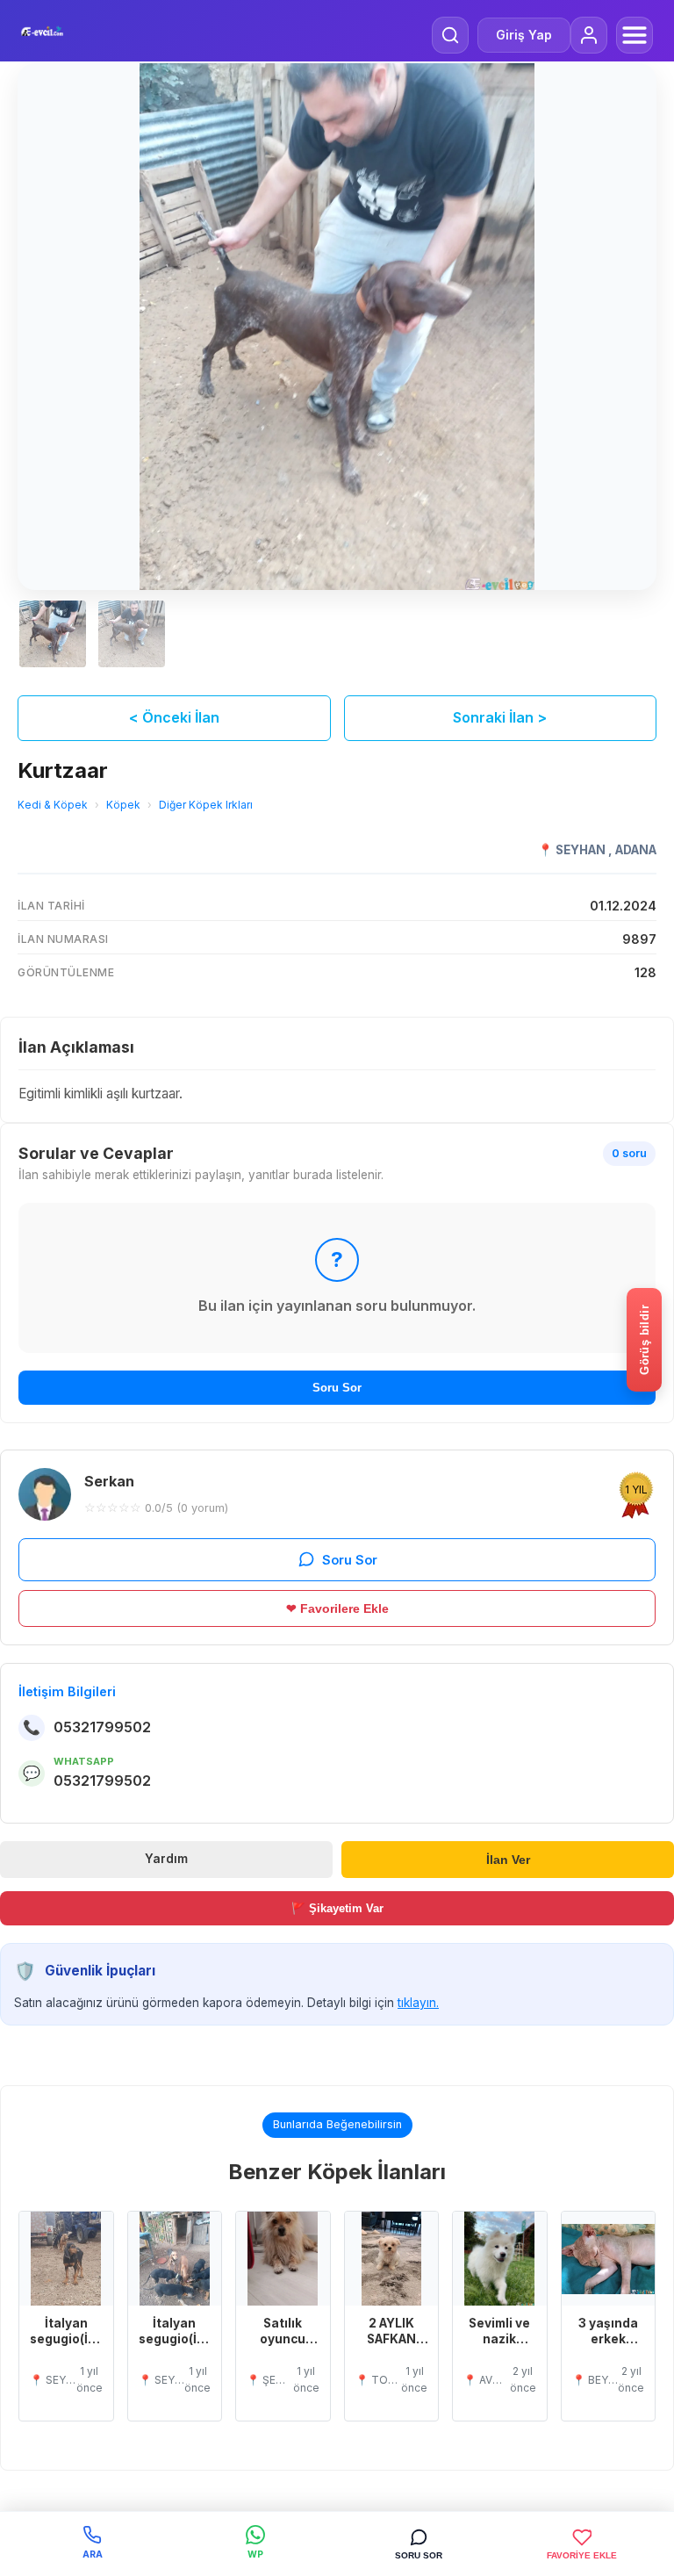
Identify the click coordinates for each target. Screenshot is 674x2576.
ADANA (636, 850)
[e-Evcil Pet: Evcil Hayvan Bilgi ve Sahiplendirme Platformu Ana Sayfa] (42, 31)
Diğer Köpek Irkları (206, 805)
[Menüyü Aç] (635, 35)
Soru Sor (337, 1388)
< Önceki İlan (174, 717)
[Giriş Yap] (589, 35)
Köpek (123, 805)
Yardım (166, 1859)
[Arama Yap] (450, 35)
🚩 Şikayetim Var (337, 1908)
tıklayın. (418, 2003)
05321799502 (102, 1727)
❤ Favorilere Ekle (337, 1608)
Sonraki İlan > (500, 717)
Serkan (109, 1481)
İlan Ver (508, 1860)
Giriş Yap (524, 35)
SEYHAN (582, 850)
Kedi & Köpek (53, 805)
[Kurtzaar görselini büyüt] (337, 327)
